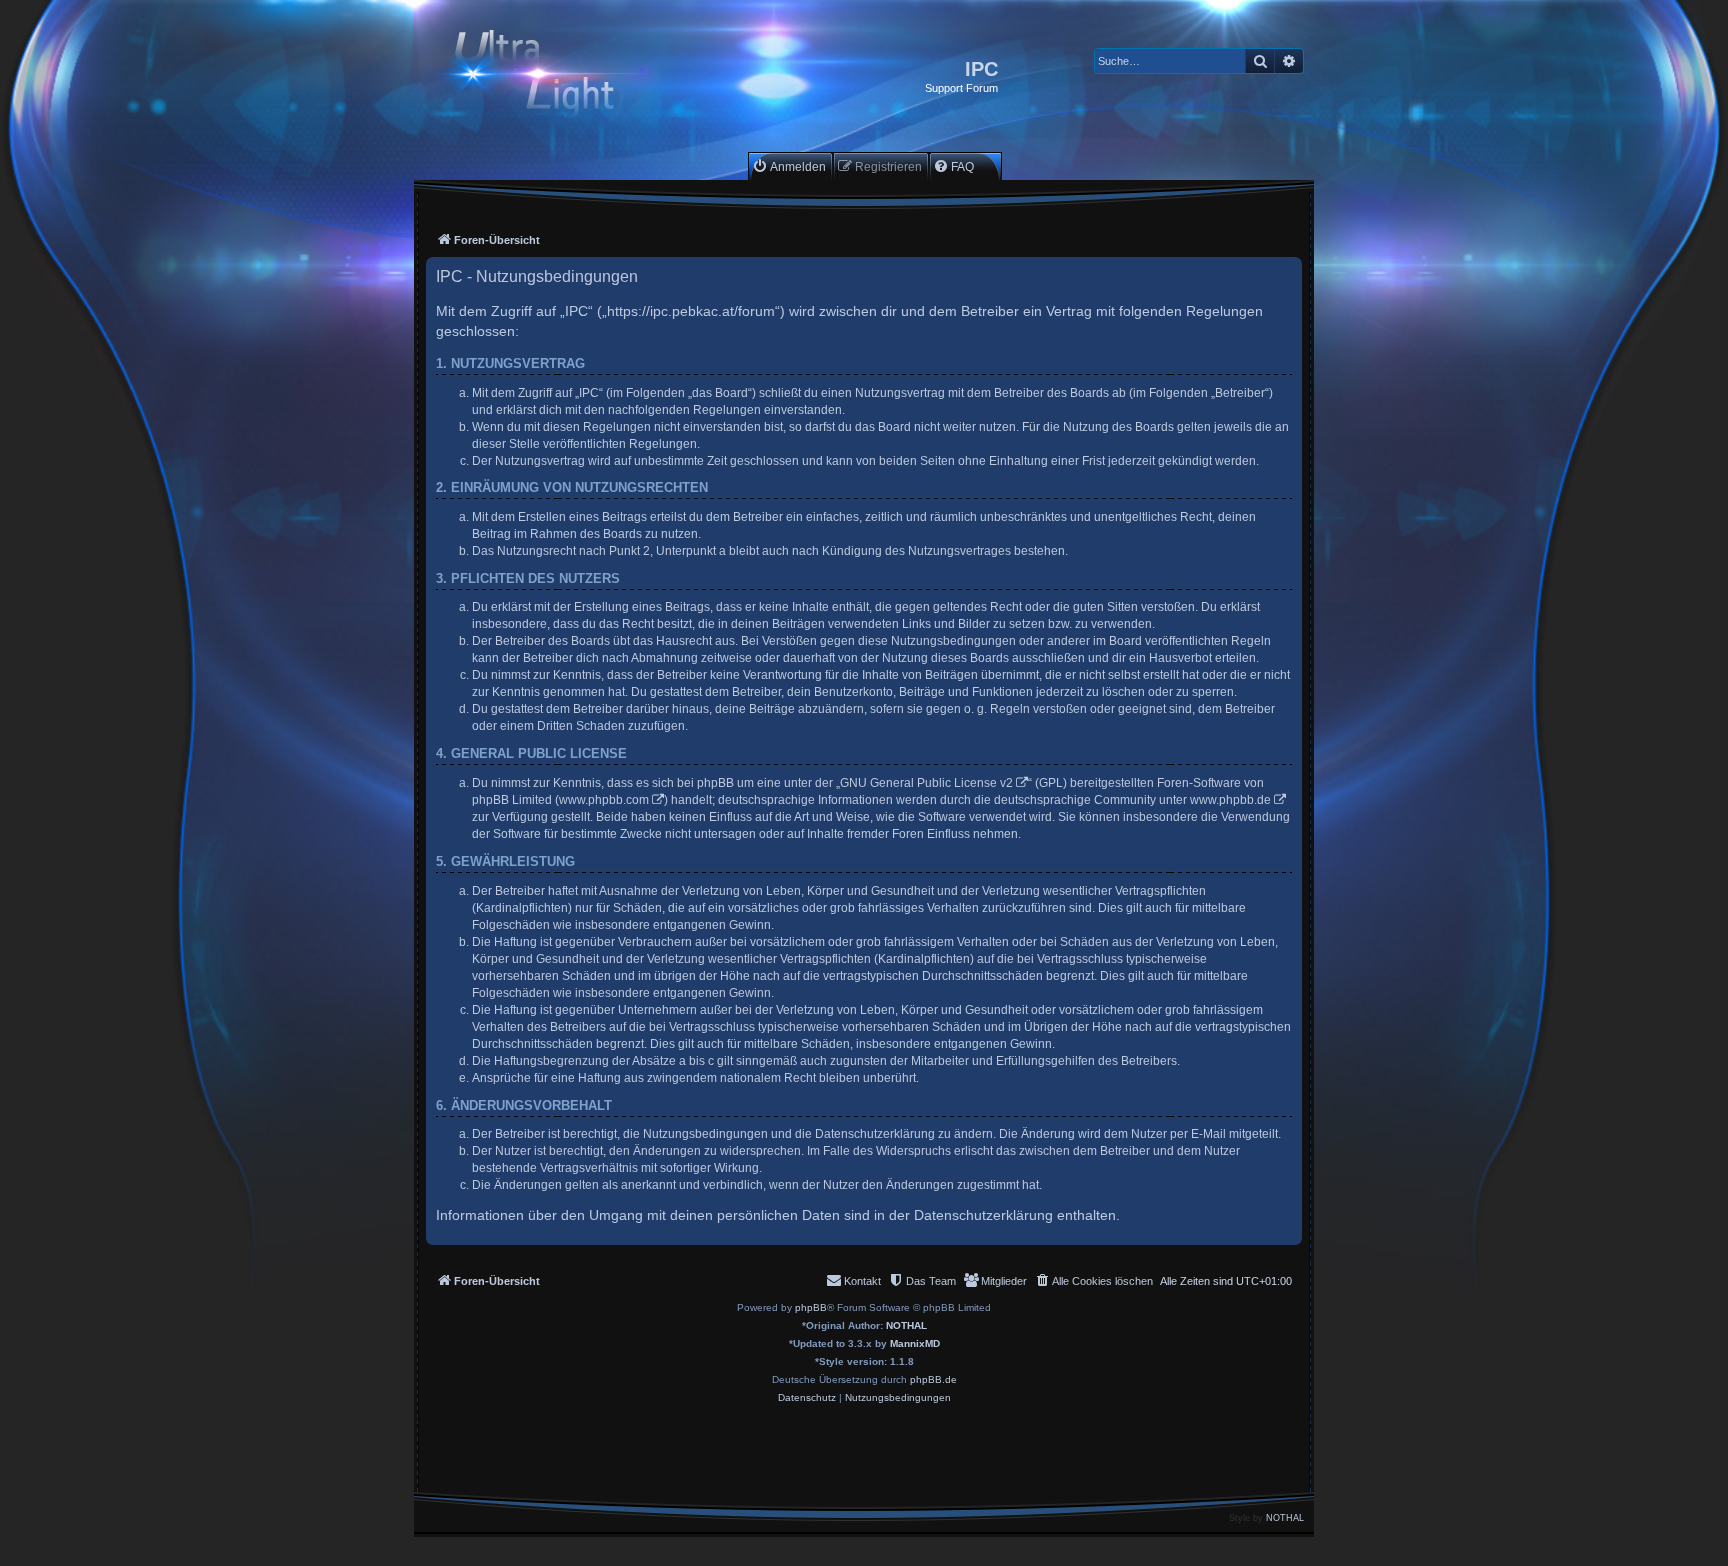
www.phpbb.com (604, 800)
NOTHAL (906, 1325)
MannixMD (915, 1343)
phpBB (811, 1307)
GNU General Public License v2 (926, 783)
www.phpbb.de (1230, 800)
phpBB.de (933, 1379)
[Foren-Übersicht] (551, 76)
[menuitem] (789, 166)
